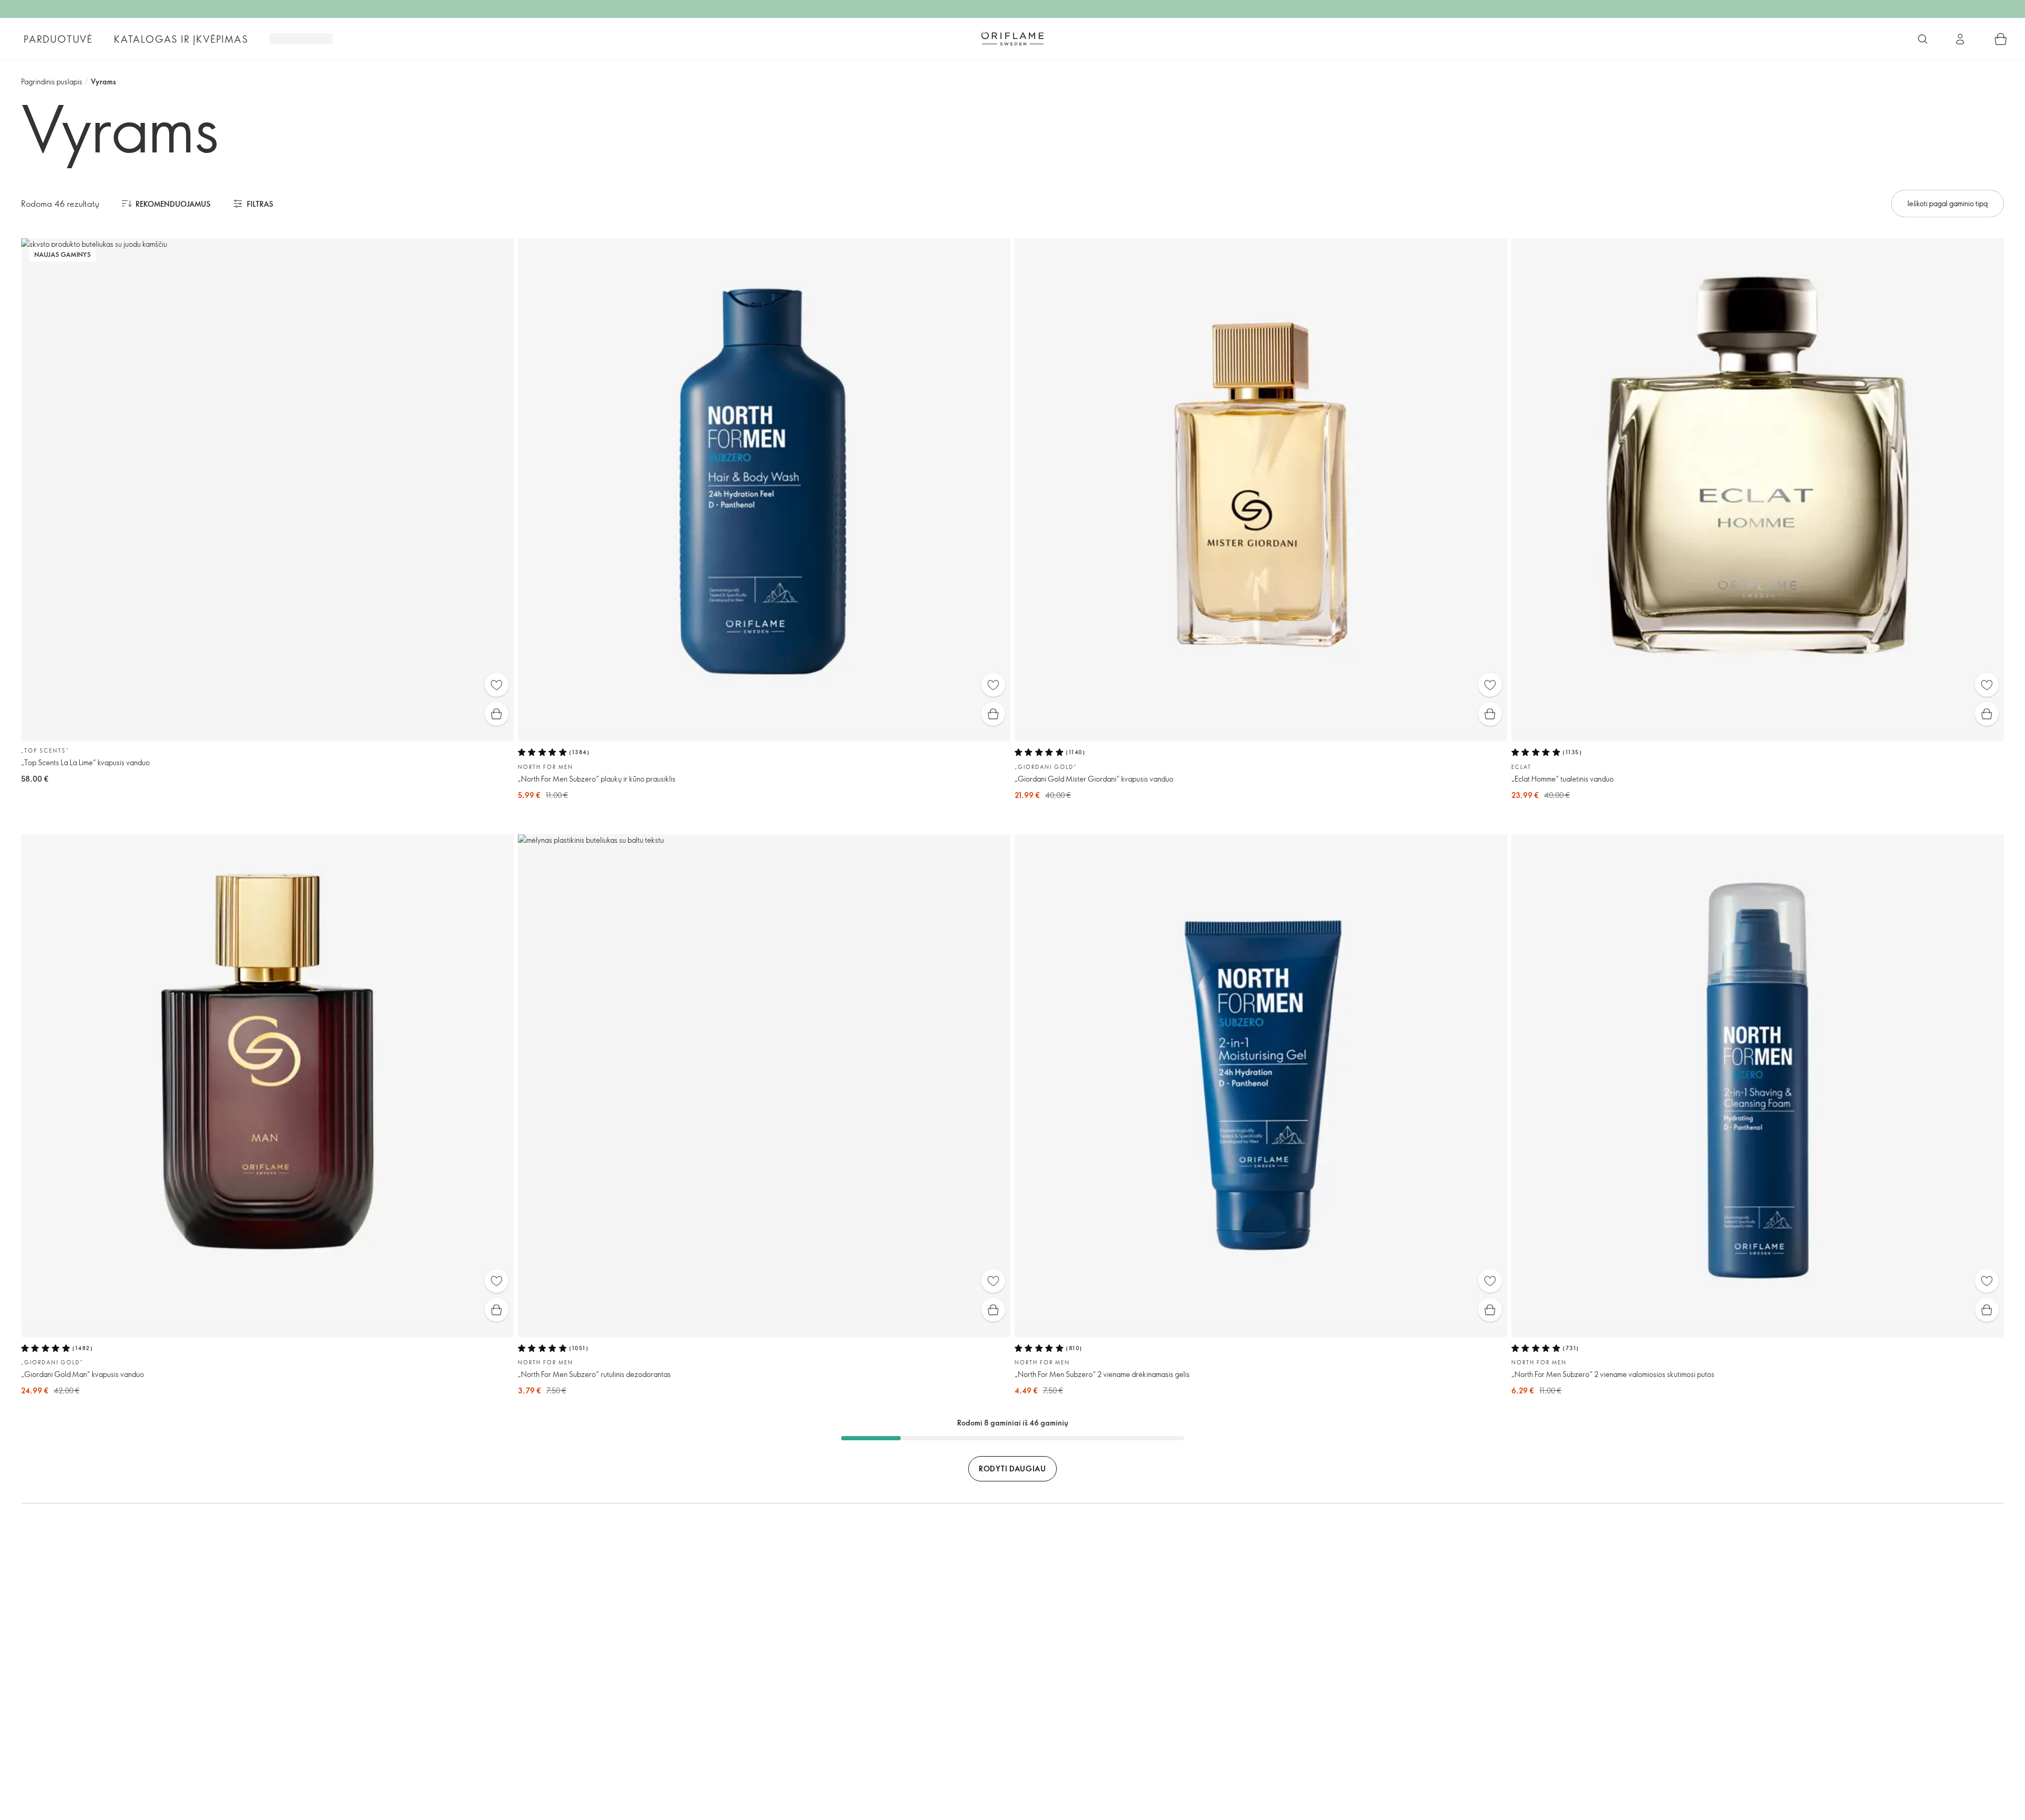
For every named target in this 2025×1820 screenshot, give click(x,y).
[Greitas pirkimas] (496, 714)
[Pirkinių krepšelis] (2001, 39)
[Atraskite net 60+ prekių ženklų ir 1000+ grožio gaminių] (1923, 39)
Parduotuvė (58, 39)
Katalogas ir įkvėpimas (181, 39)
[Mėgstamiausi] (496, 685)
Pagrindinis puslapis (52, 81)
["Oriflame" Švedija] (1012, 38)
